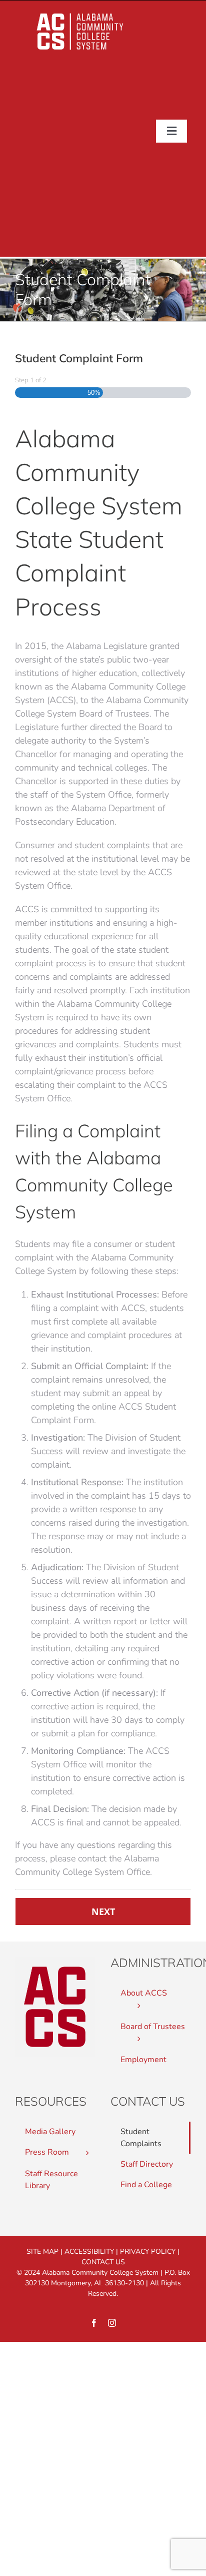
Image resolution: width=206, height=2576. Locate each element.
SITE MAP (42, 2251)
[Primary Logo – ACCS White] (80, 13)
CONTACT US (103, 2262)
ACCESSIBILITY (89, 2251)
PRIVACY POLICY (148, 2251)
